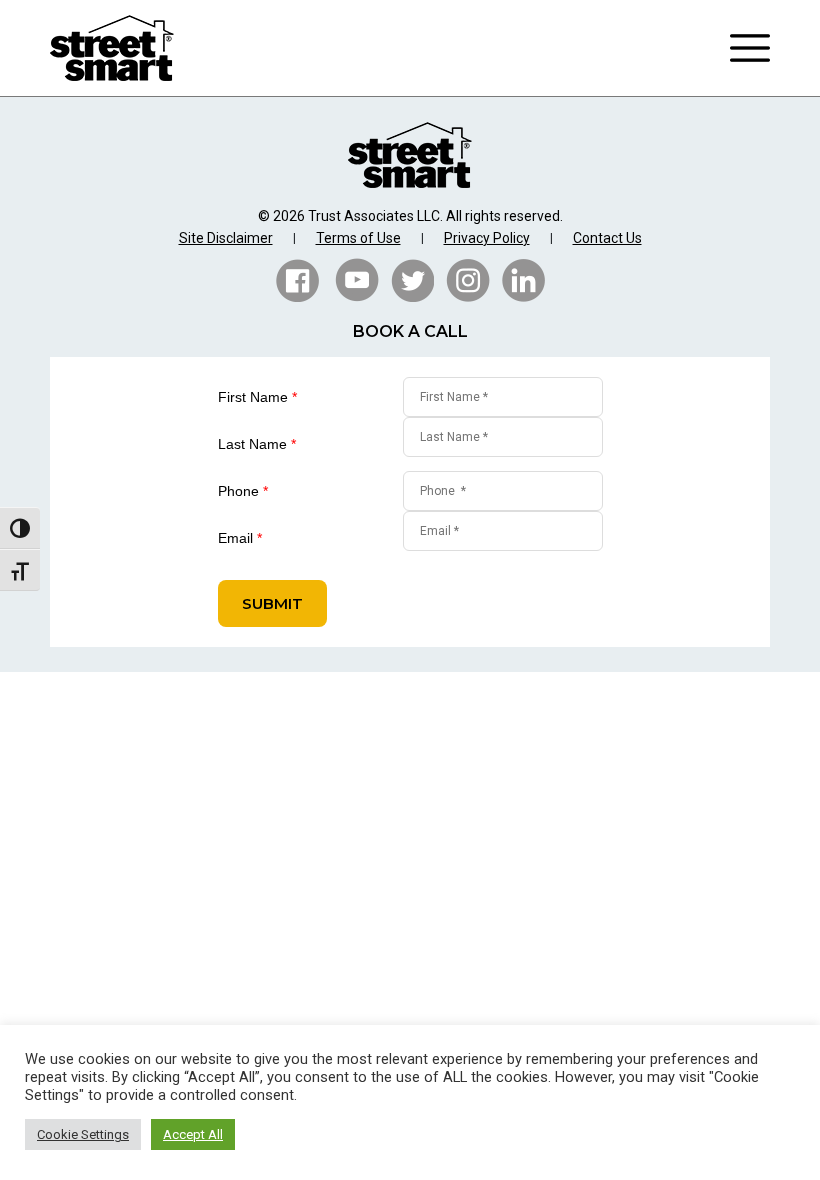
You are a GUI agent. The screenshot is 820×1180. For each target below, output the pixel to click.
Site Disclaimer (226, 238)
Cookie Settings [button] (83, 1134)
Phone (243, 491)
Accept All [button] (193, 1134)
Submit (272, 603)
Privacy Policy (487, 238)
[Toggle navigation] (750, 48)
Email (240, 538)
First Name (257, 397)
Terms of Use (358, 238)
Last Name (257, 444)
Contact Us (607, 238)
